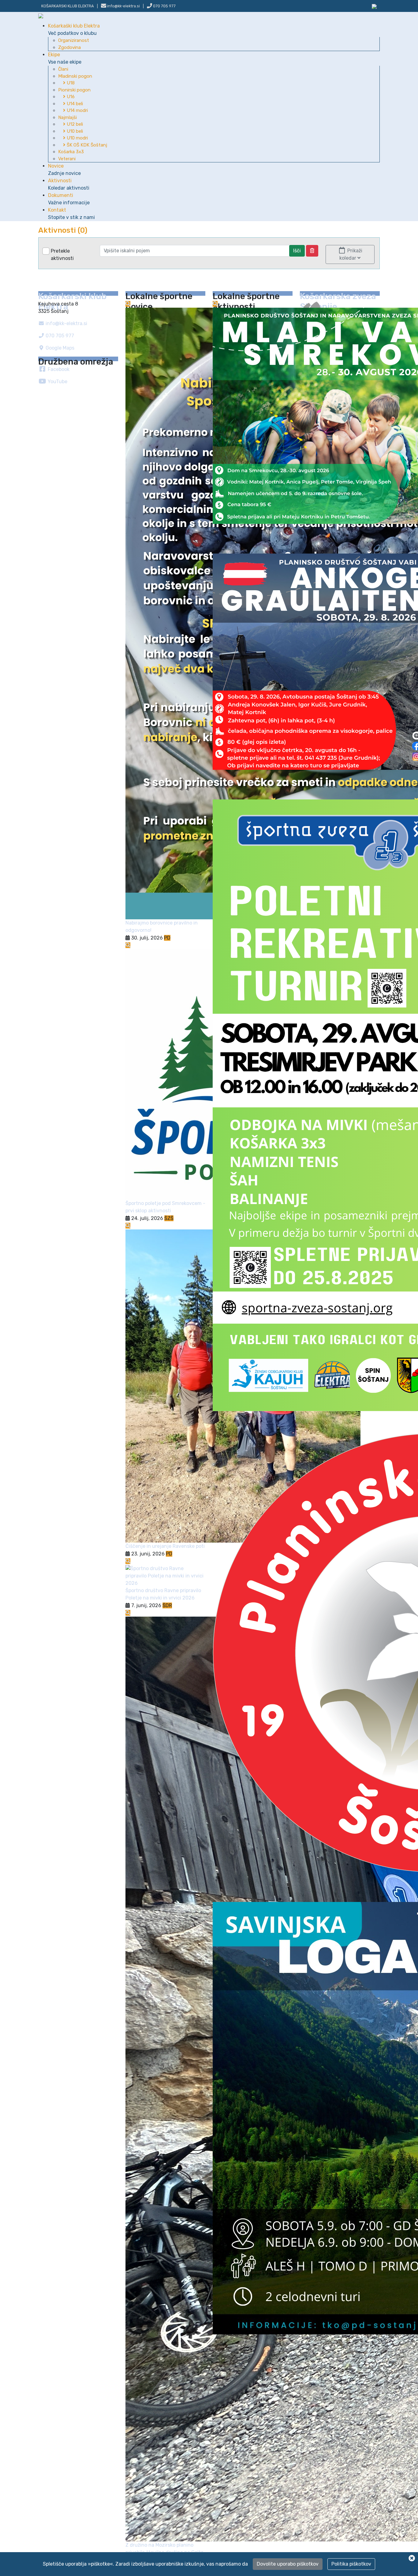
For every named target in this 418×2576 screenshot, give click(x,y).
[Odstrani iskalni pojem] (312, 251)
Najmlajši (67, 117)
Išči (297, 251)
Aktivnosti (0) (63, 230)
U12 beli (74, 124)
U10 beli (74, 131)
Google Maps (59, 348)
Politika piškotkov (351, 2564)
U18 (70, 83)
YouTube (57, 382)
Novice (64, 170)
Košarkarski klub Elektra (68, 6)
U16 (70, 97)
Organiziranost (74, 40)
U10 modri (77, 138)
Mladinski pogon (75, 76)
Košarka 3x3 (71, 152)
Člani (63, 69)
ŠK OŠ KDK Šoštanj (86, 145)
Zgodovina (69, 47)
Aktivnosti (69, 184)
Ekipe (65, 58)
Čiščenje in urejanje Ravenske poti (165, 1546)
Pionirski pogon (74, 90)
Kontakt (71, 214)
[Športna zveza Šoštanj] (374, 6)
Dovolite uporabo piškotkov (288, 2564)
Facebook (58, 369)
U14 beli (74, 104)
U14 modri (77, 110)
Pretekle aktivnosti (62, 255)
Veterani (67, 159)
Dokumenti (69, 199)
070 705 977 (164, 6)
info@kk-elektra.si (66, 323)
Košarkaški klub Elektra (74, 30)
